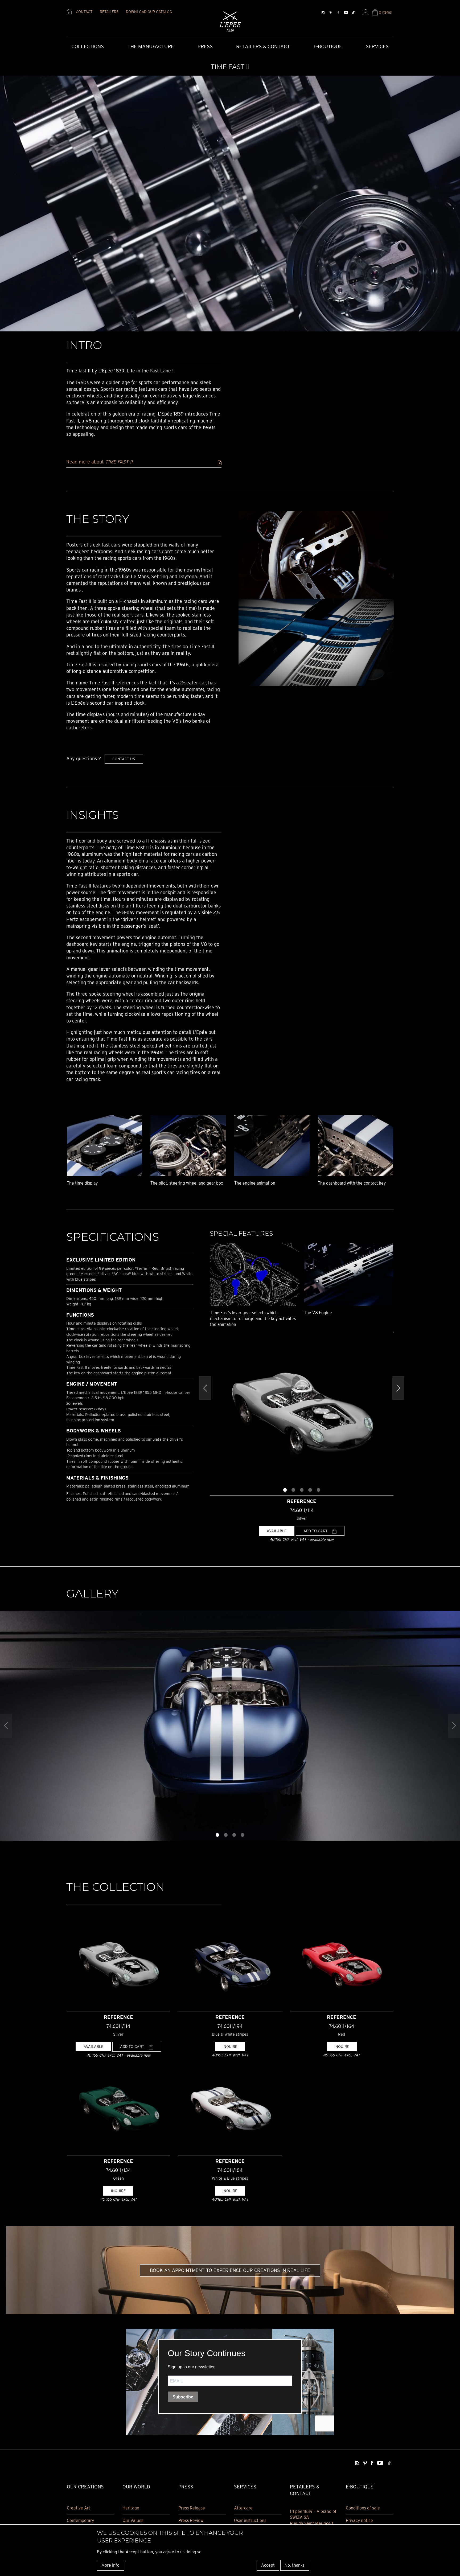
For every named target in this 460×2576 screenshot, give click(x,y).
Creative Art (79, 2508)
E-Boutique (328, 46)
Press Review (191, 2520)
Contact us (124, 759)
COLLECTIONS (88, 46)
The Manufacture (151, 46)
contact (84, 12)
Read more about (99, 462)
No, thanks (295, 2565)
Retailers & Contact (263, 46)
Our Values (133, 2520)
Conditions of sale (363, 2508)
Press (205, 46)
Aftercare (243, 2508)
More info (110, 2565)
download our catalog (149, 12)
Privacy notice (359, 2520)
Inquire (230, 2046)
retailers (109, 12)
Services (377, 46)
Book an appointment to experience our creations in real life (230, 2270)
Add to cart (316, 1531)
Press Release (192, 2508)
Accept (268, 2565)
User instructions (250, 2520)
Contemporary (80, 2520)
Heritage (131, 2508)
